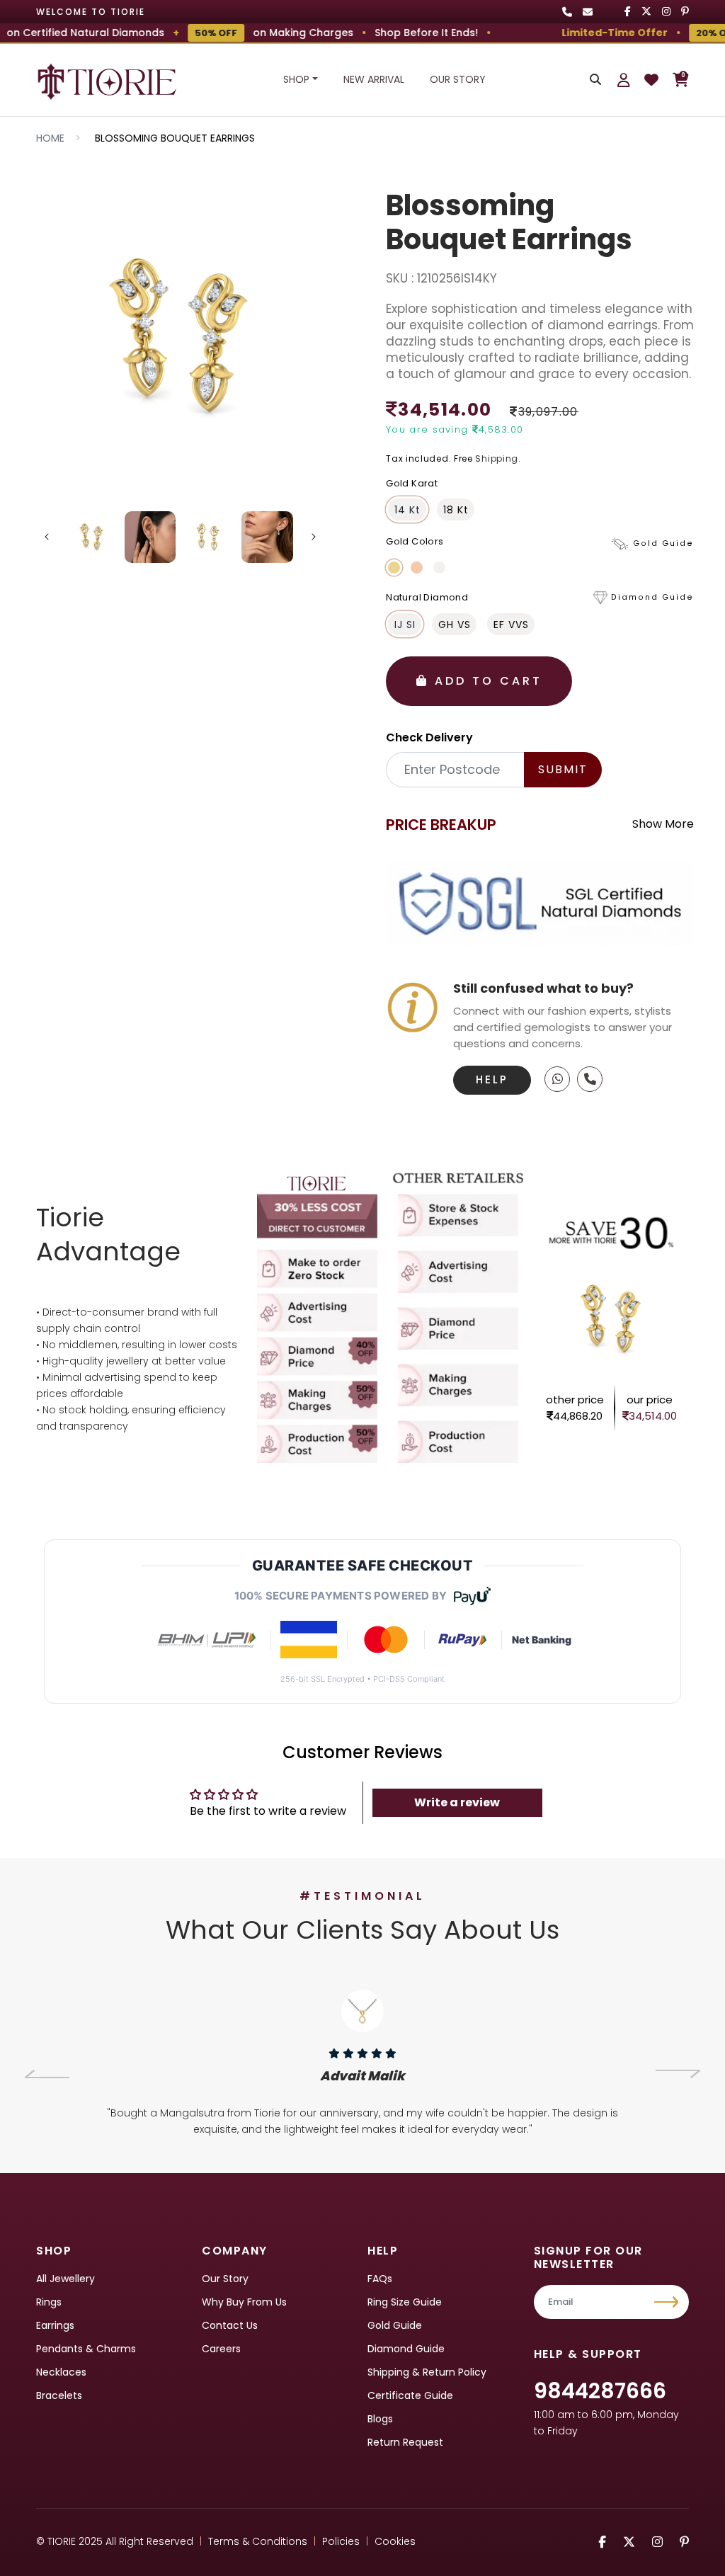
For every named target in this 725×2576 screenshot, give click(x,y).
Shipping (497, 458)
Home (50, 138)
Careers (221, 2349)
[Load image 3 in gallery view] (209, 537)
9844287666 (600, 2391)
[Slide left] (47, 537)
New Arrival (374, 79)
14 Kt (407, 510)
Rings (49, 2302)
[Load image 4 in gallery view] (267, 537)
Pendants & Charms (86, 2349)
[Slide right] (314, 537)
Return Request (405, 2442)
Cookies (395, 2541)
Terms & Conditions (258, 2541)
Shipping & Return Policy (427, 2372)
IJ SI (405, 625)
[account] (624, 80)
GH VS (455, 625)
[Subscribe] (668, 2302)
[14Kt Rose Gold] (417, 568)
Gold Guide (395, 2325)
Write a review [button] (457, 1802)
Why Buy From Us (244, 2302)
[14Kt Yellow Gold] (394, 568)
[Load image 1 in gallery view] (92, 537)
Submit (563, 769)
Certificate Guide (410, 2395)
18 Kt (456, 510)
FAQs (380, 2279)
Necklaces (61, 2372)
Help (492, 1079)
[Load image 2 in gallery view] (150, 537)
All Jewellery (65, 2279)
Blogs (380, 2419)
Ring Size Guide (405, 2302)
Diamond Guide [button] (652, 597)
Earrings (55, 2325)
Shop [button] (296, 79)
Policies (341, 2541)
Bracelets (59, 2395)
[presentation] (47, 2074)
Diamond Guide (406, 2349)
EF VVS (511, 625)
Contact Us (230, 2325)
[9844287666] (557, 1079)
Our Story (458, 79)
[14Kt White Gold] (439, 568)
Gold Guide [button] (663, 543)
